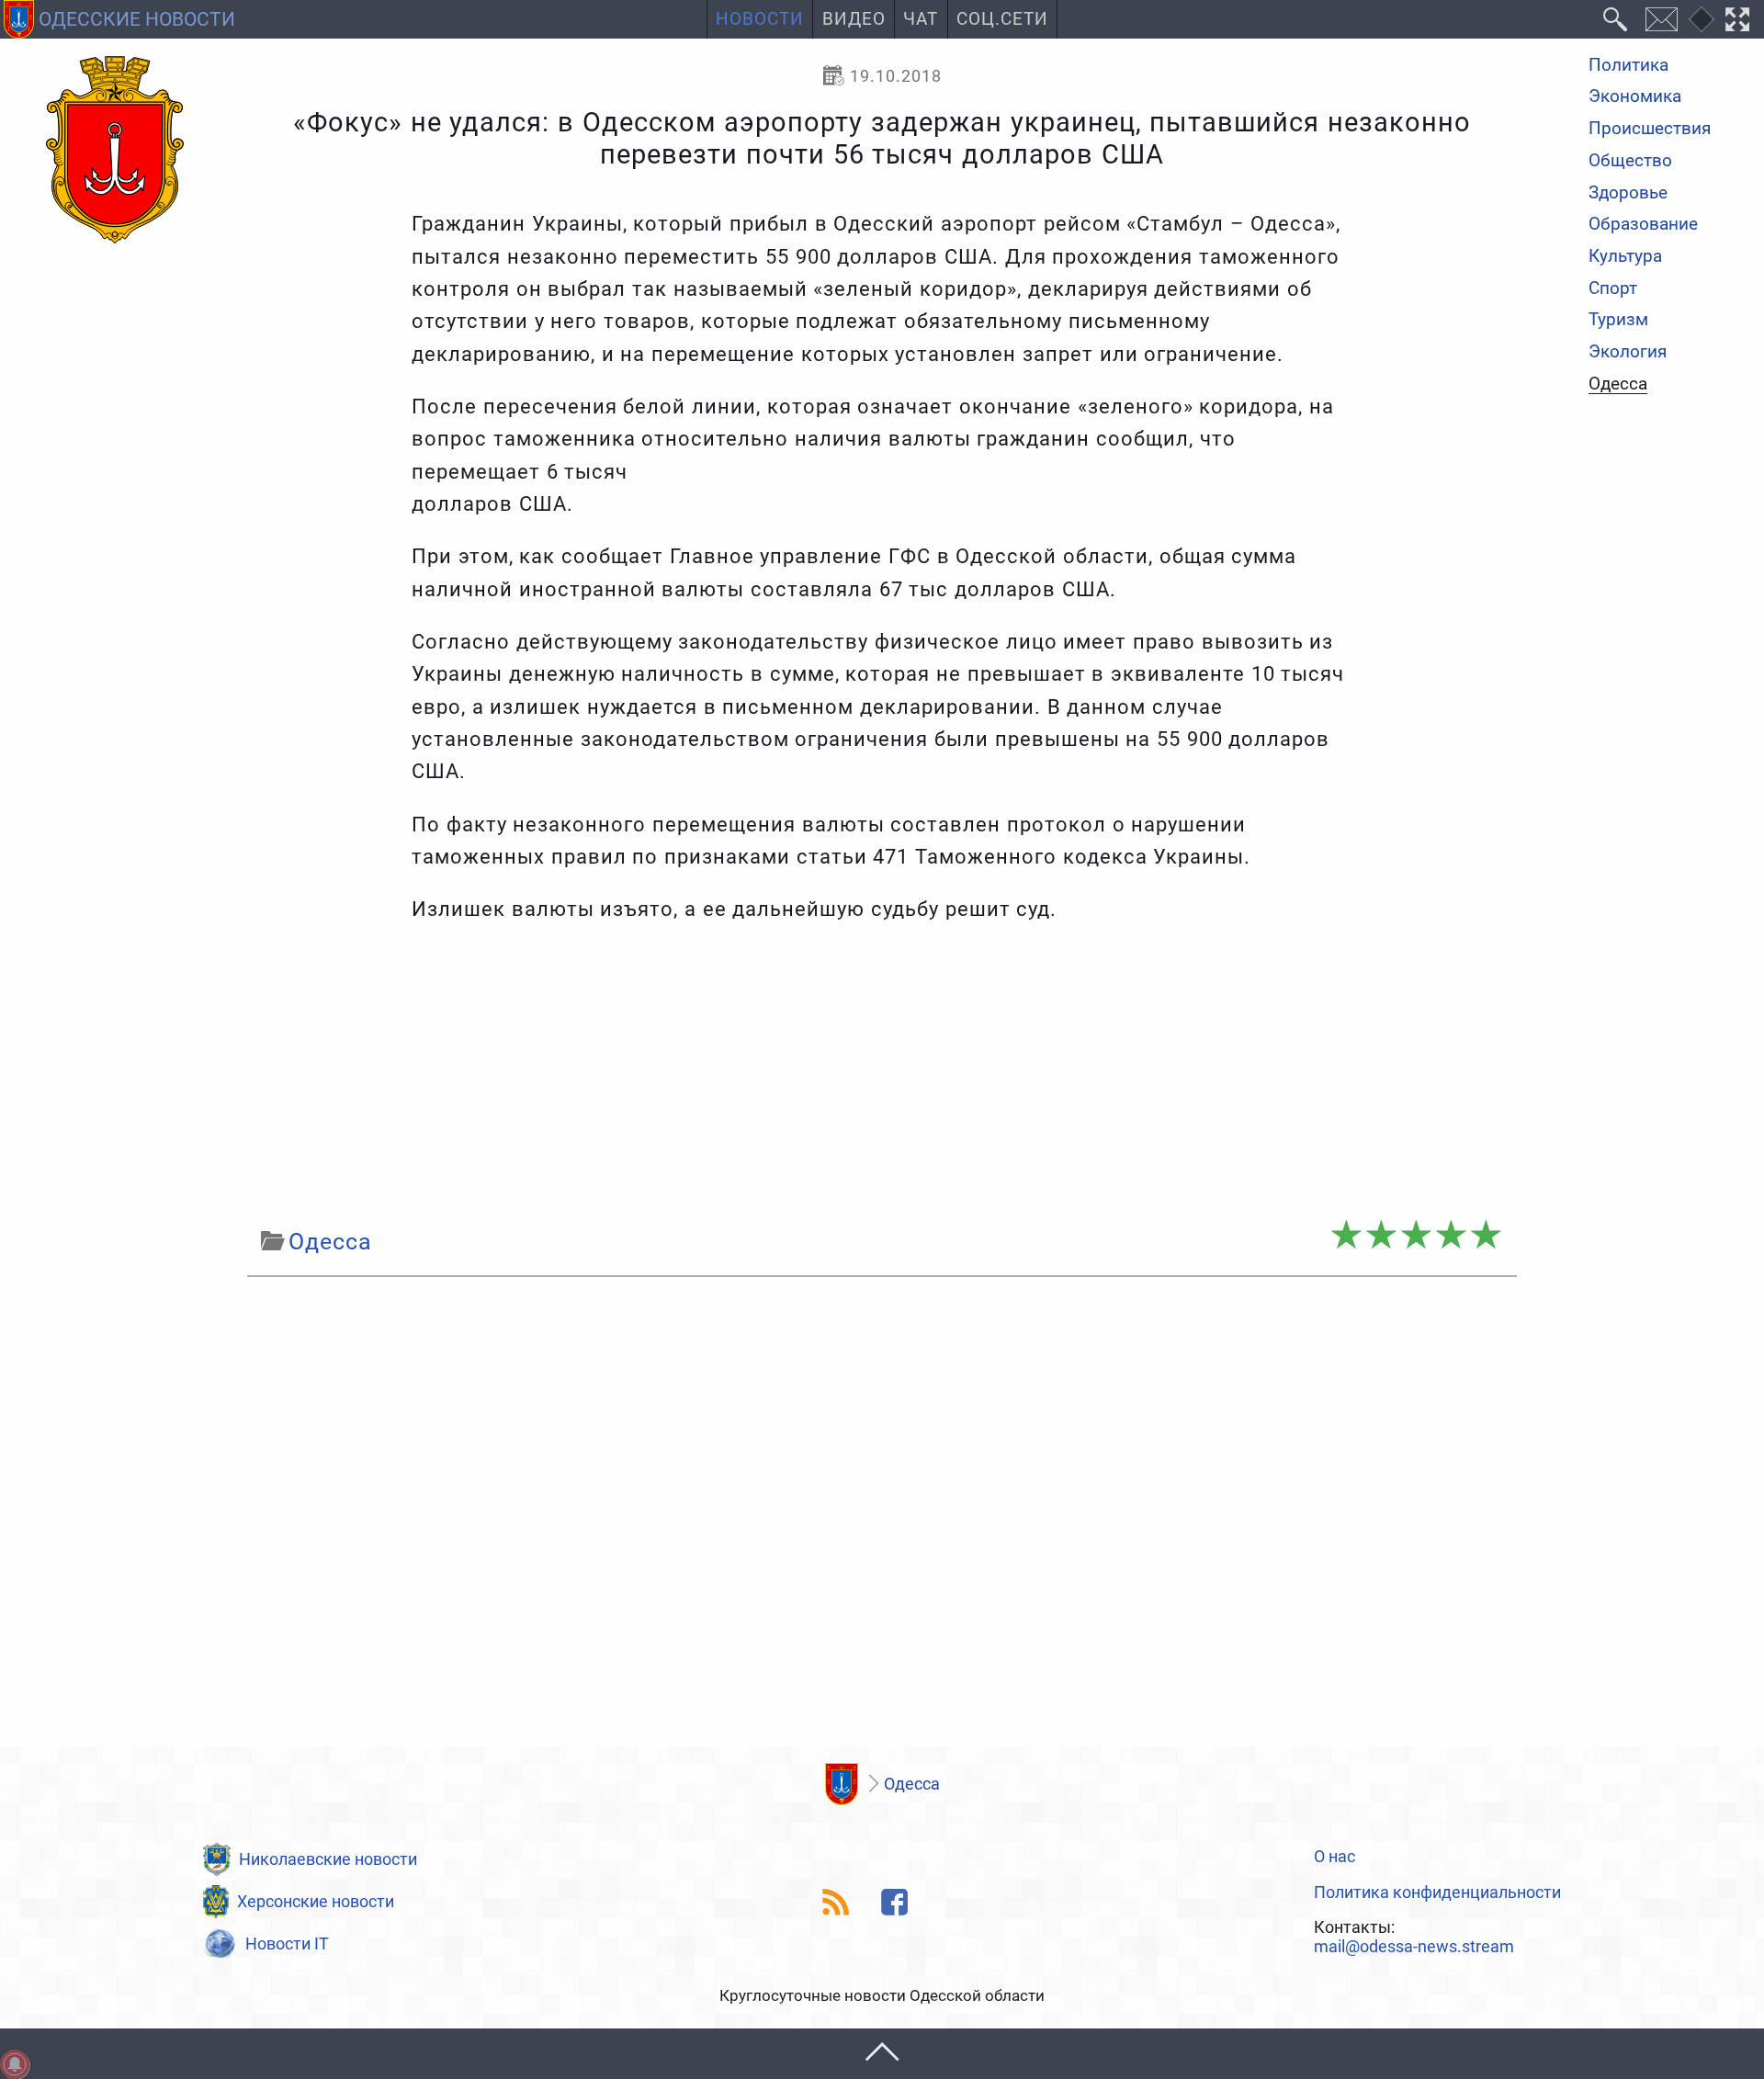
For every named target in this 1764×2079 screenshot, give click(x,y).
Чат (921, 19)
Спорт (1613, 289)
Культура (1625, 257)
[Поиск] (1616, 19)
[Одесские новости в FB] (895, 1902)
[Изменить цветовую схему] (1702, 19)
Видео (854, 19)
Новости (760, 19)
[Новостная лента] (837, 1902)
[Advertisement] (882, 1075)
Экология (1628, 352)
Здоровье (1628, 193)
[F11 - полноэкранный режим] (1738, 19)
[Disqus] (882, 1517)
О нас (1334, 1857)
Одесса (1618, 385)
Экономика (1635, 98)
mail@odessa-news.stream (1414, 1947)
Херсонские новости (316, 1901)
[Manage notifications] (15, 2064)
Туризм (1618, 321)
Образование (1643, 226)
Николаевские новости (328, 1859)
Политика (1628, 66)
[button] (882, 2054)
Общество (1630, 161)
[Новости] (842, 1784)
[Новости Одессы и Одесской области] (115, 151)
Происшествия (1650, 129)
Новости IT (287, 1943)
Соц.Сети (1002, 19)
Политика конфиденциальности (1437, 1893)
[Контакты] (1661, 19)
